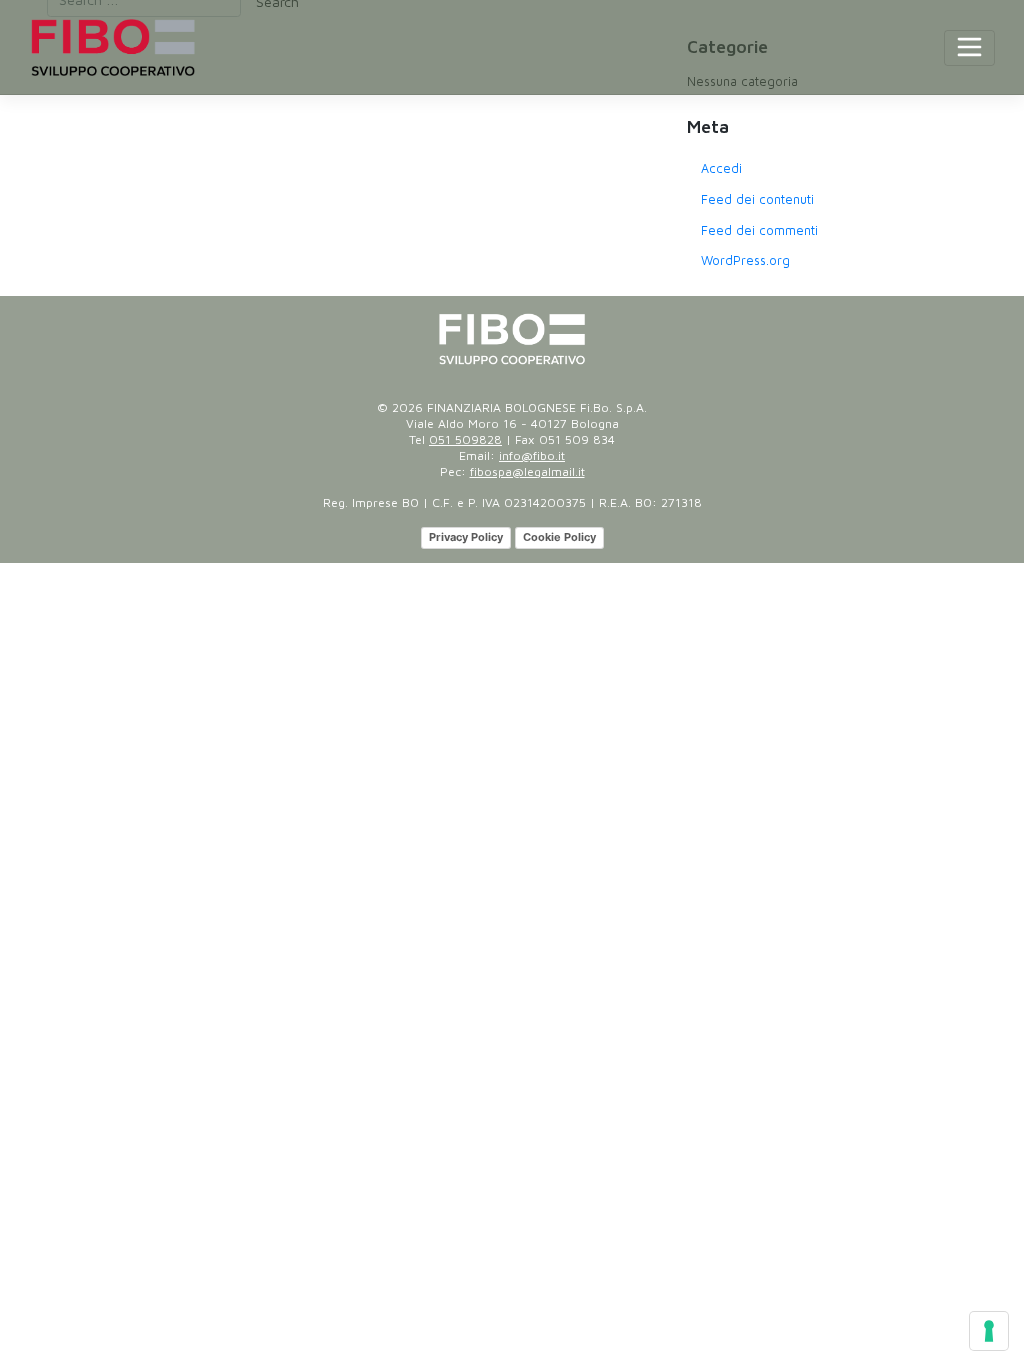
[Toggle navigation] (969, 48)
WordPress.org (745, 260)
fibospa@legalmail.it (527, 471)
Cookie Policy (559, 537)
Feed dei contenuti (757, 199)
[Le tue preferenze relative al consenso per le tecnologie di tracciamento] (989, 1331)
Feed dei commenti (759, 230)
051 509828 (465, 439)
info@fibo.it (532, 455)
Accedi (721, 168)
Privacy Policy (466, 537)
